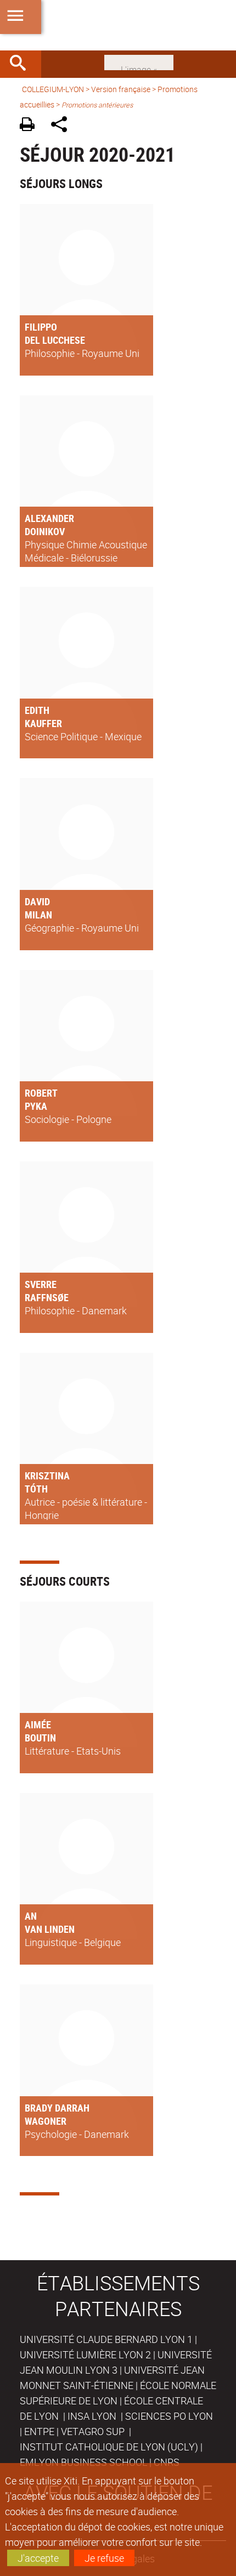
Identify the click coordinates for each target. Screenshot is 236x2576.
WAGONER (46, 2121)
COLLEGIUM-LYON (53, 89)
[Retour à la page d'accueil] (118, 25)
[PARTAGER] (63, 126)
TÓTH (36, 1489)
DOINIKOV (45, 531)
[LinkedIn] (139, 61)
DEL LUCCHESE (55, 340)
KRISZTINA (47, 1476)
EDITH (37, 710)
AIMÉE (38, 1724)
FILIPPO (41, 327)
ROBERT (41, 1093)
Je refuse (104, 2558)
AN (31, 1916)
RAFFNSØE (47, 1297)
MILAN (38, 915)
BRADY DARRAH (57, 2108)
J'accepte (38, 2558)
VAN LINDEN (50, 1929)
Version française (121, 89)
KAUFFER (43, 723)
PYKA (36, 1106)
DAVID (37, 901)
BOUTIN (40, 1738)
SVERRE (41, 1284)
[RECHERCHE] (22, 64)
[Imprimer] (31, 126)
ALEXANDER (49, 518)
